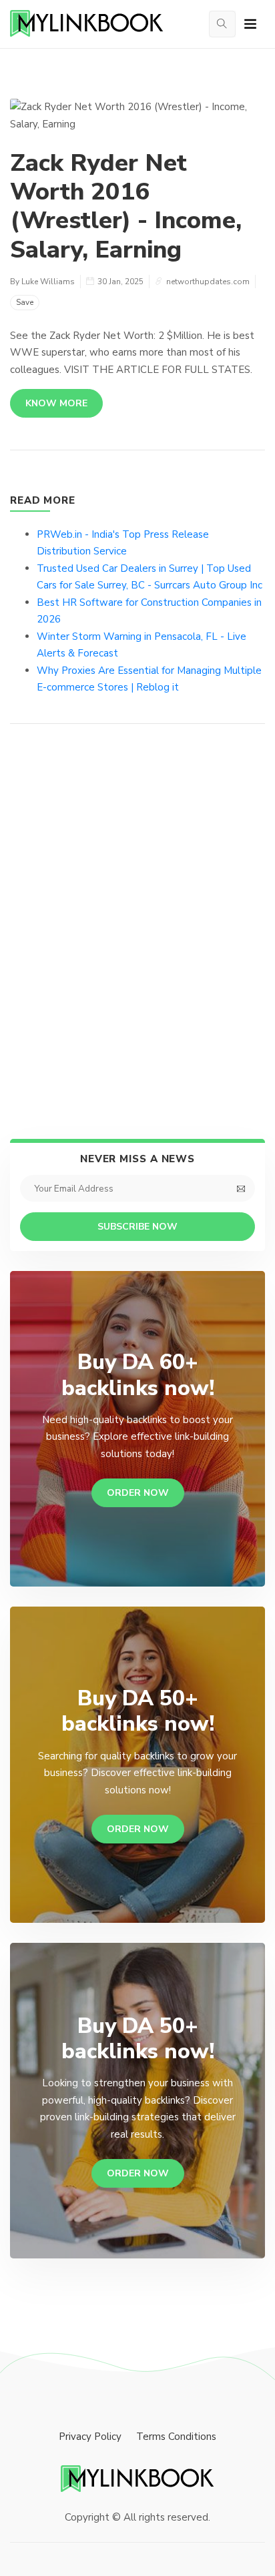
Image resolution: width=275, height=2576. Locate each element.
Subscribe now (137, 1227)
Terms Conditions (176, 2437)
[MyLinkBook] (87, 24)
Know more (56, 403)
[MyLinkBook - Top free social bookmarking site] (137, 2479)
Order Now (138, 1493)
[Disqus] (137, 934)
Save (25, 302)
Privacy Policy (90, 2437)
